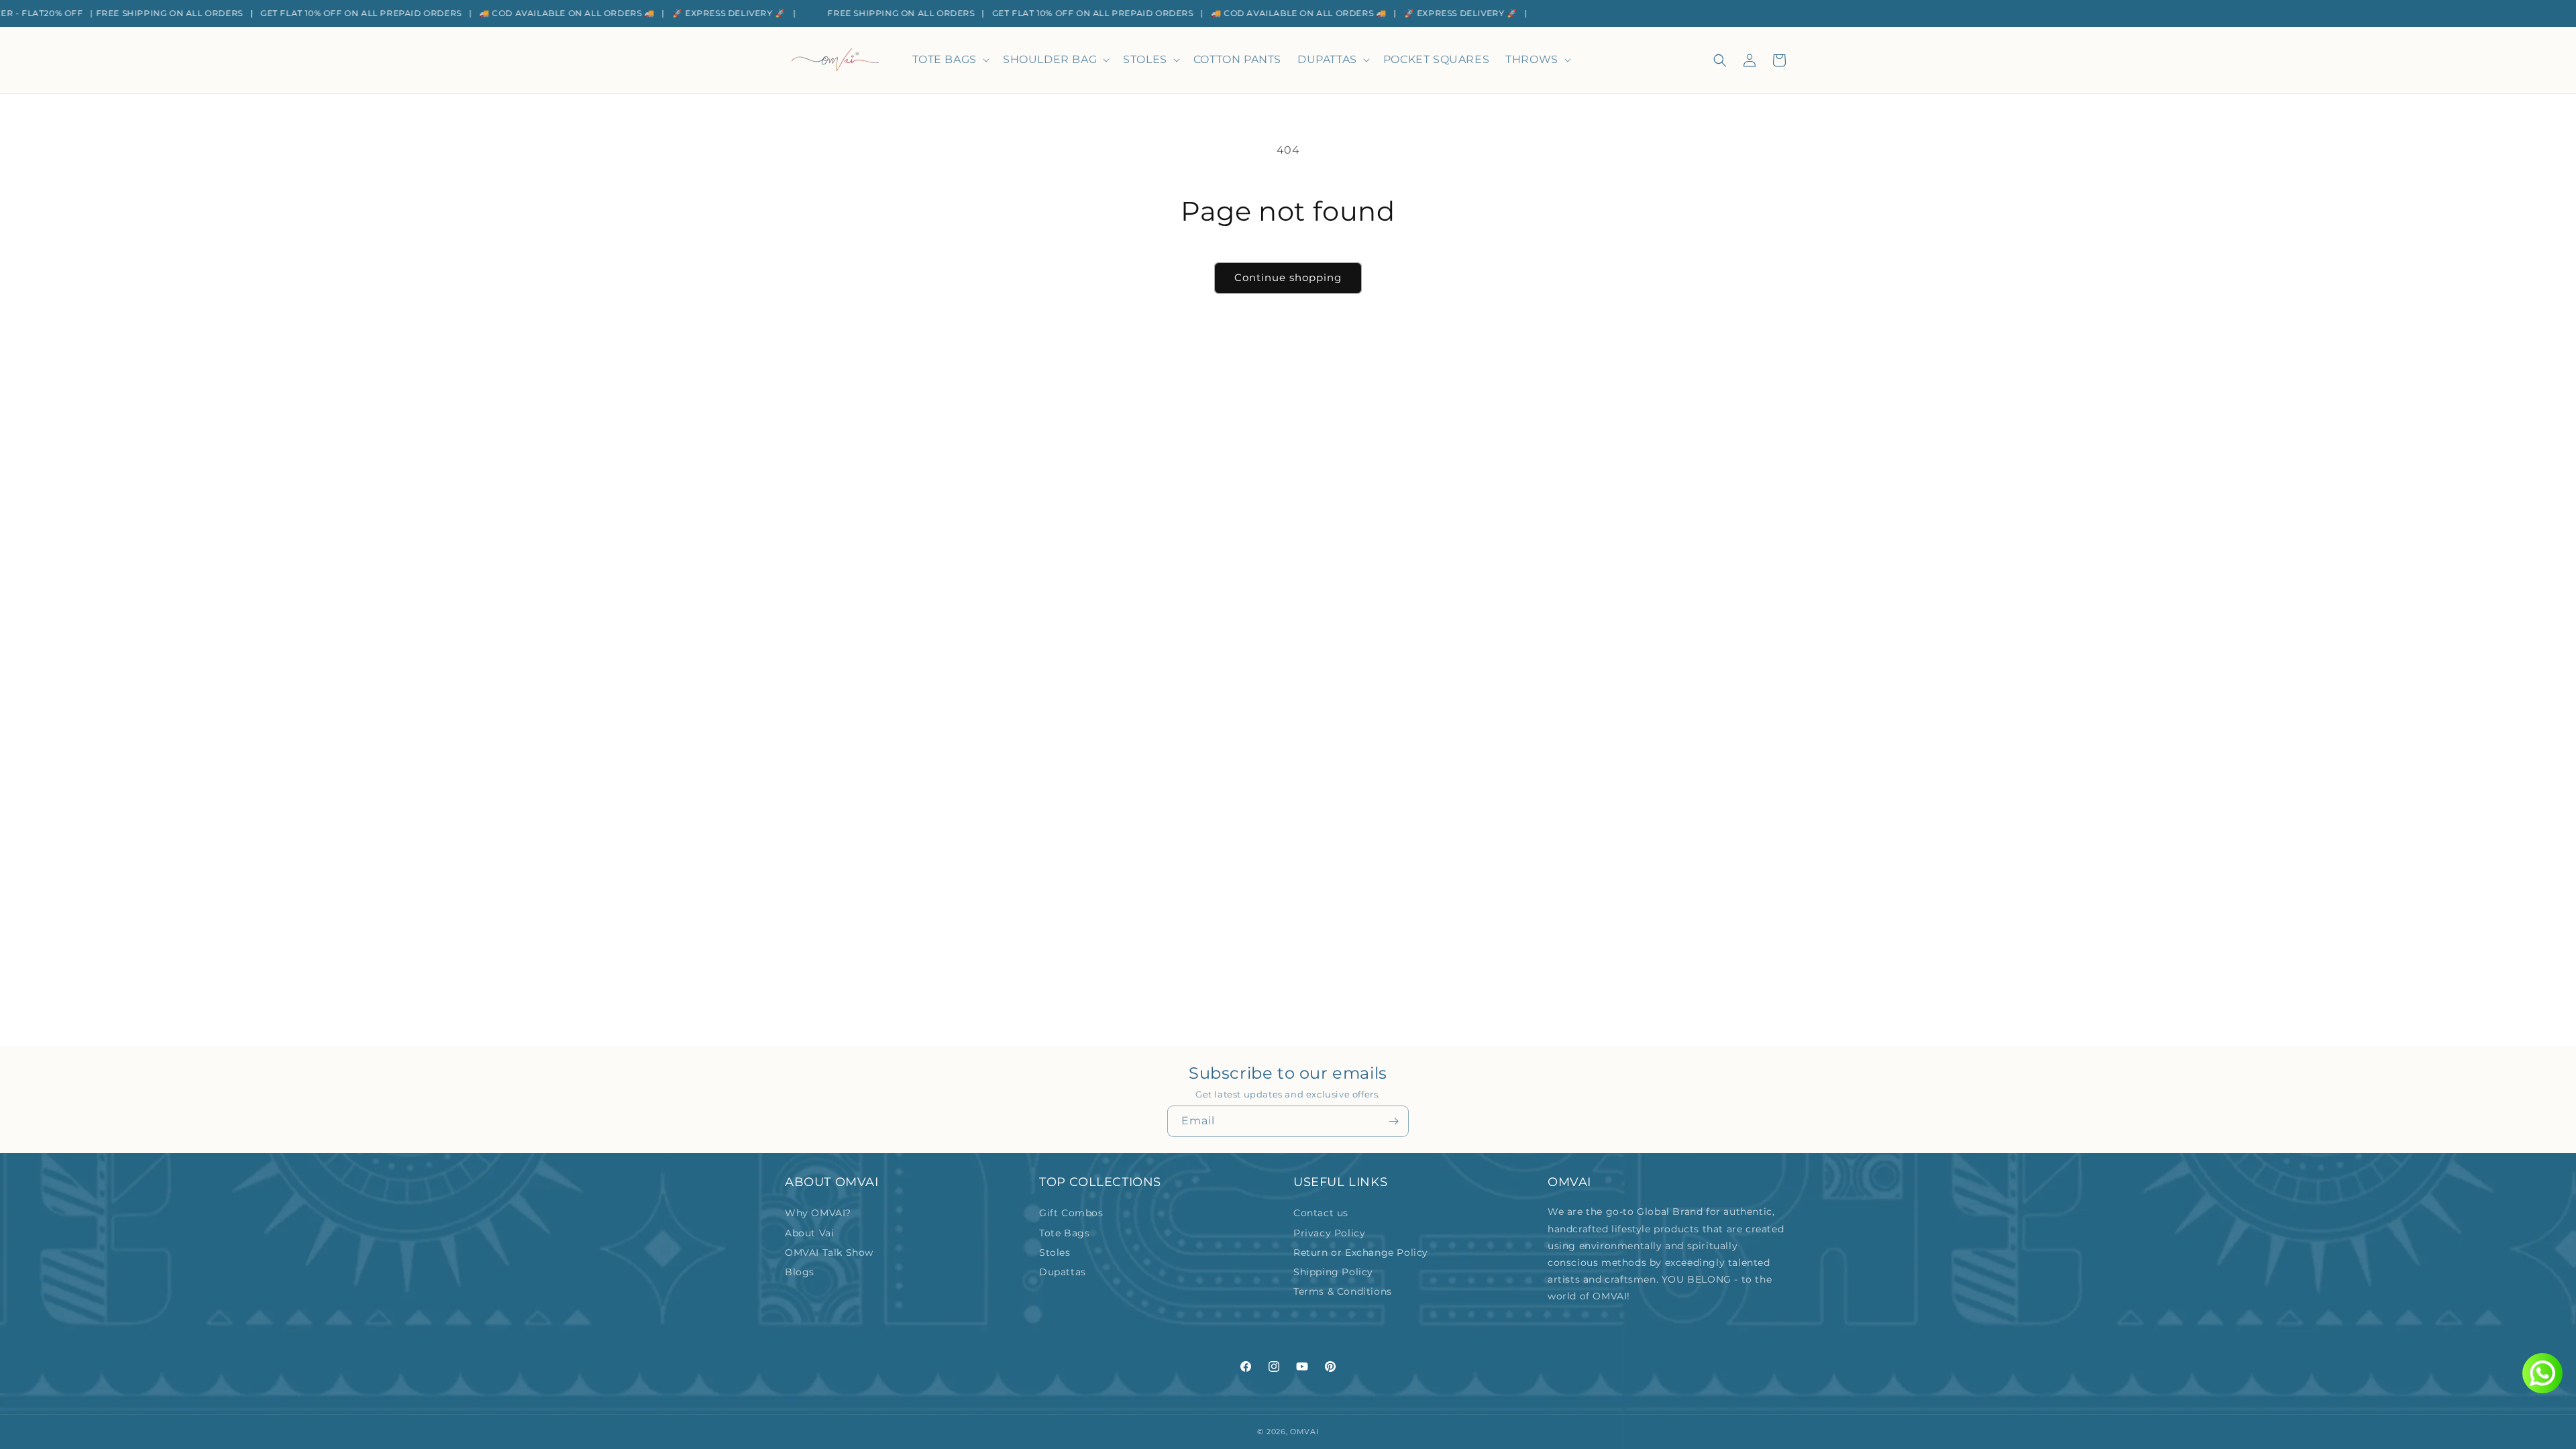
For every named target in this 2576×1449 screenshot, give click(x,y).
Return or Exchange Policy (1361, 1252)
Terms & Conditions (1343, 1291)
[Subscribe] (1393, 1121)
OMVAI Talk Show (829, 1252)
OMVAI (1304, 1432)
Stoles (1055, 1252)
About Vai (809, 1233)
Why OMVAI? (818, 1213)
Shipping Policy (1333, 1272)
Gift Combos (1071, 1213)
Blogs (800, 1272)
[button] (950, 60)
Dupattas (1063, 1272)
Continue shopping (1288, 277)
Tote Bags (1064, 1233)
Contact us (1321, 1213)
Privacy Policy (1329, 1233)
